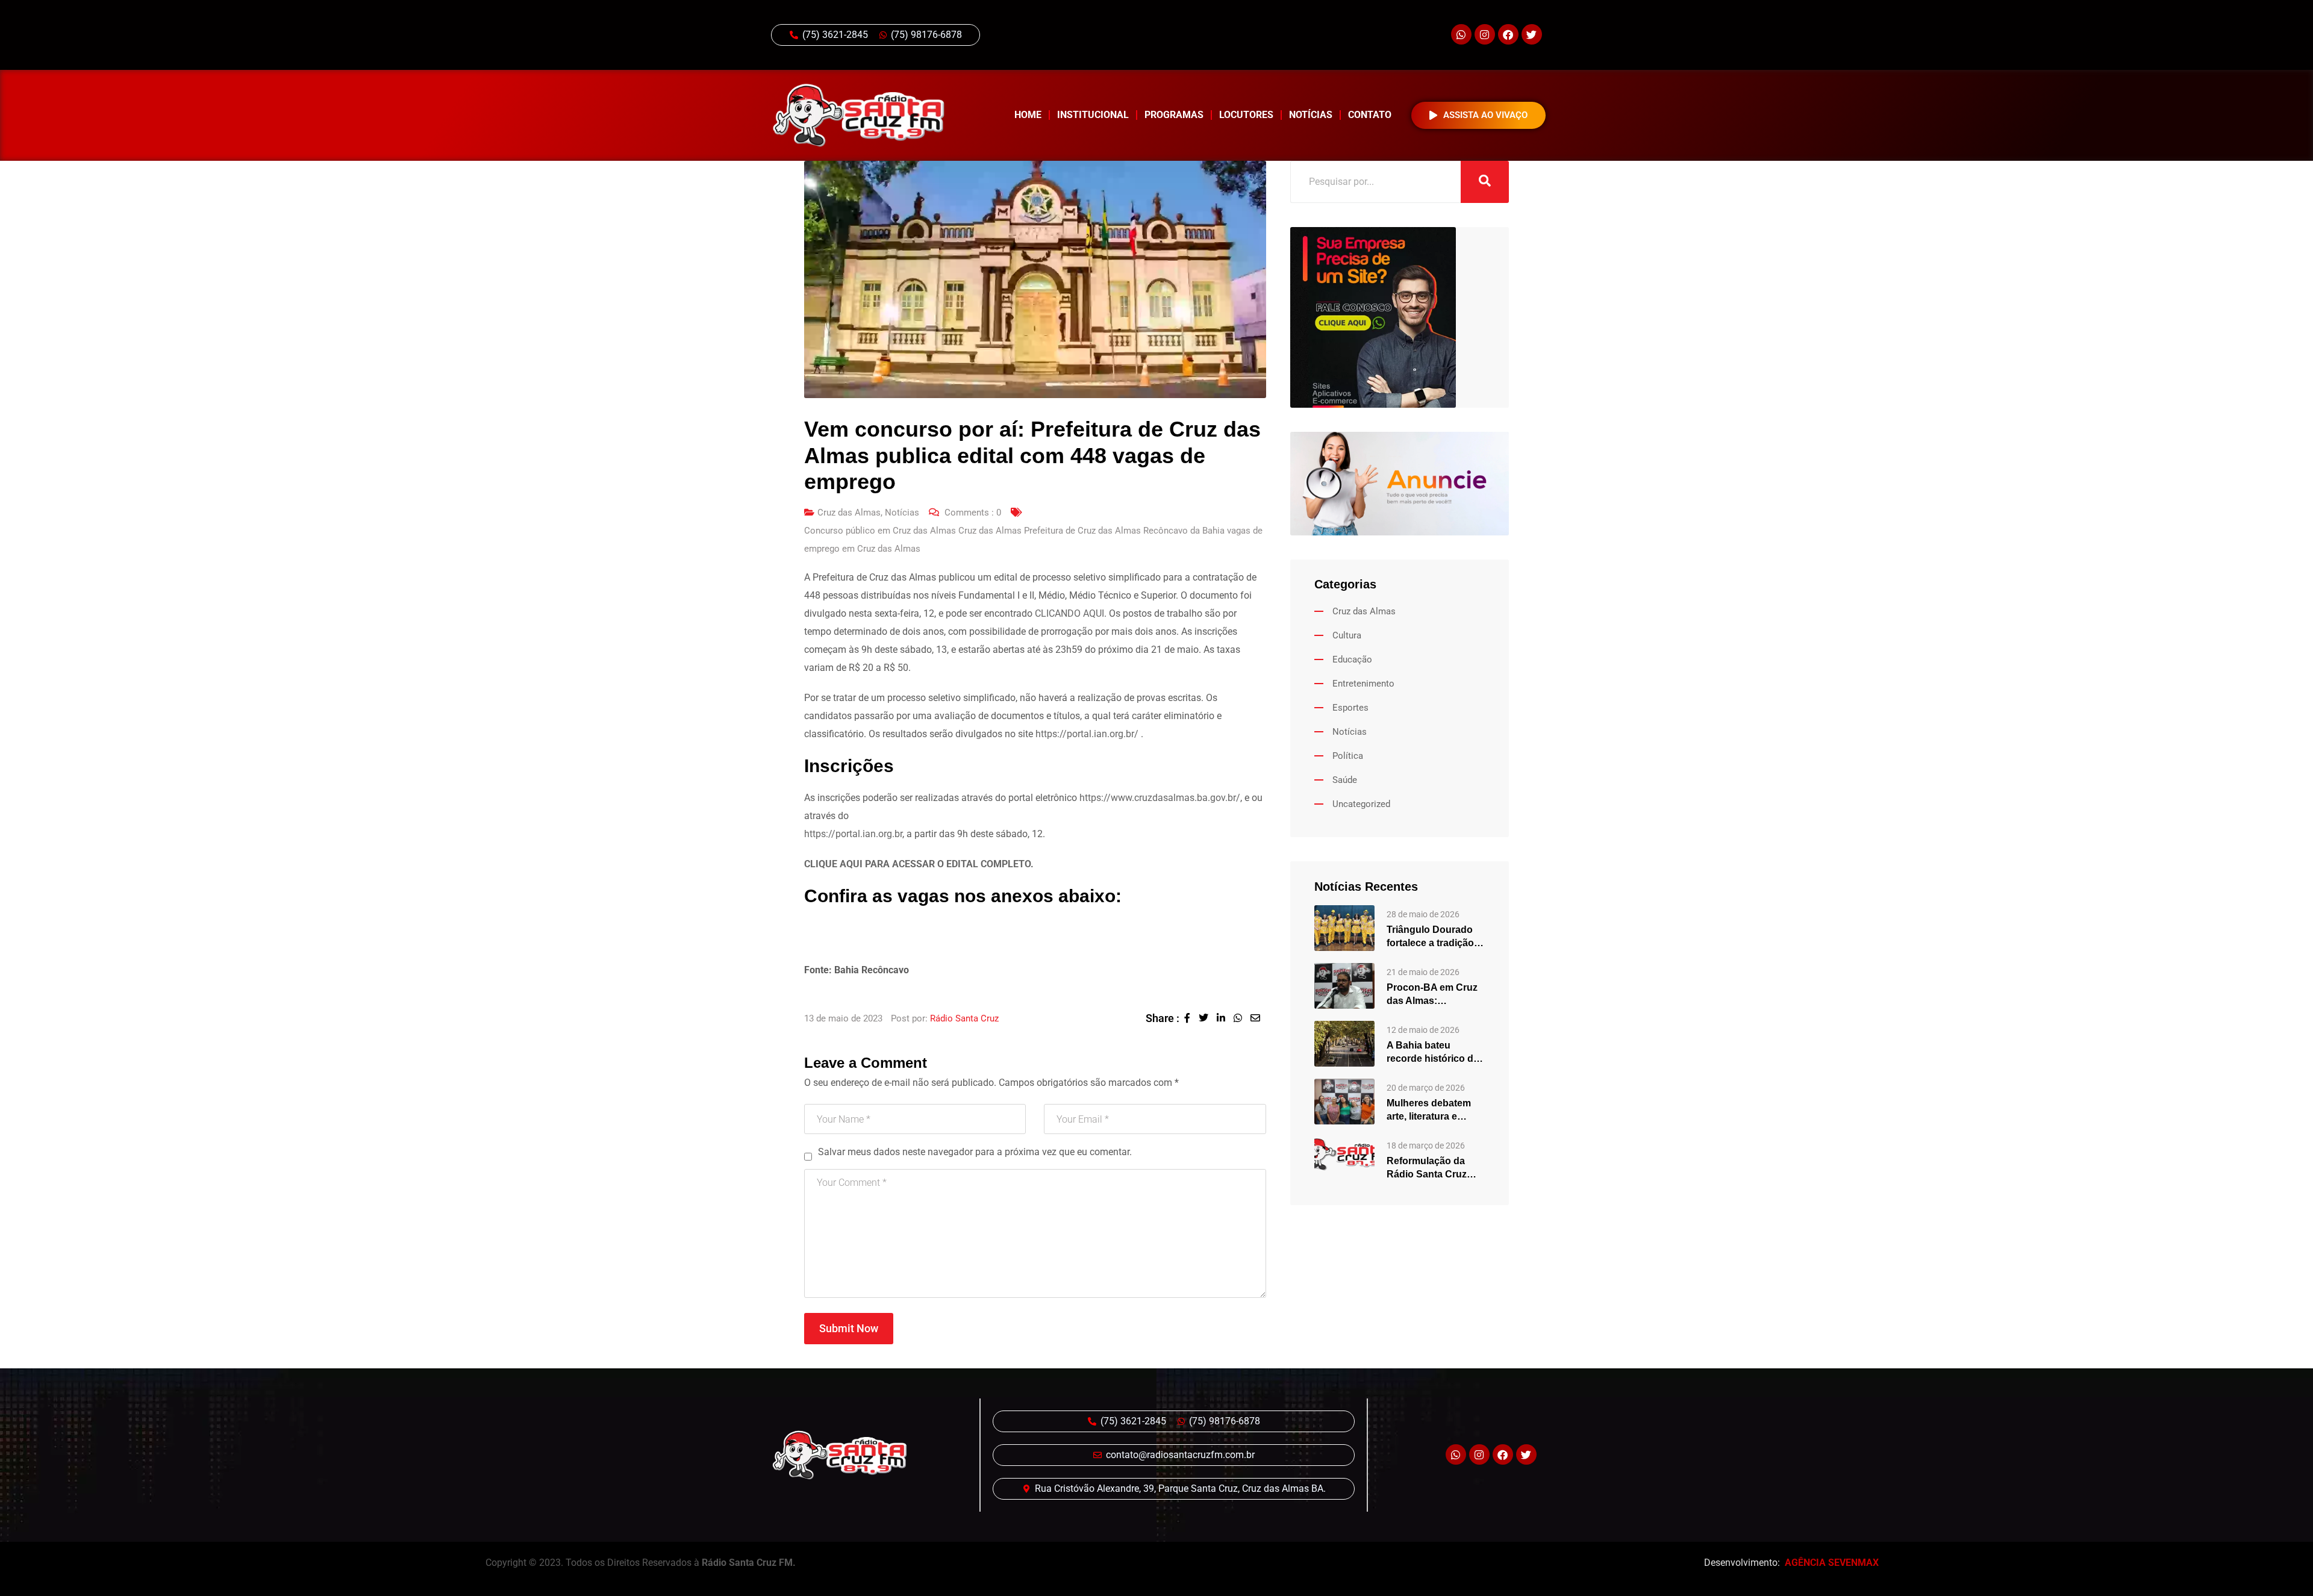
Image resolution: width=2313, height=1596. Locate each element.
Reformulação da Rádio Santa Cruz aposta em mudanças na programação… (1436, 1168)
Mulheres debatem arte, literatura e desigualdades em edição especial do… (1434, 1111)
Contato (1370, 115)
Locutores (1246, 115)
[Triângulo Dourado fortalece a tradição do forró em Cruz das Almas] (1344, 927)
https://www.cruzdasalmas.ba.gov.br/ (1160, 798)
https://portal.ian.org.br (853, 834)
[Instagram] (1485, 34)
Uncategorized (1361, 804)
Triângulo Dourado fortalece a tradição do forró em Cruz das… (1430, 937)
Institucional (1093, 115)
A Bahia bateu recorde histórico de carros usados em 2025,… (1433, 1053)
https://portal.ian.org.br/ (1087, 734)
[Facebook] (1508, 34)
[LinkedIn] (1225, 1018)
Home (1028, 115)
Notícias (1311, 115)
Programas (1174, 115)
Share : (1163, 1018)
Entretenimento (1363, 684)
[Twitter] (1532, 34)
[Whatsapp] (1461, 34)
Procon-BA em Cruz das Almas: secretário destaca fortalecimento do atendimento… (1432, 995)
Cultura (1347, 635)
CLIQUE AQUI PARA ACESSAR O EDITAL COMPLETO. (919, 864)
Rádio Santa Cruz (964, 1018)
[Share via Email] (1258, 1018)
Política (1348, 756)
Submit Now (849, 1328)
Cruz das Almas (849, 513)
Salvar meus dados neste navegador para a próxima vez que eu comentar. (975, 1152)
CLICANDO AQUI (1069, 613)
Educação (1352, 659)
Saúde (1345, 780)
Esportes (1350, 708)
